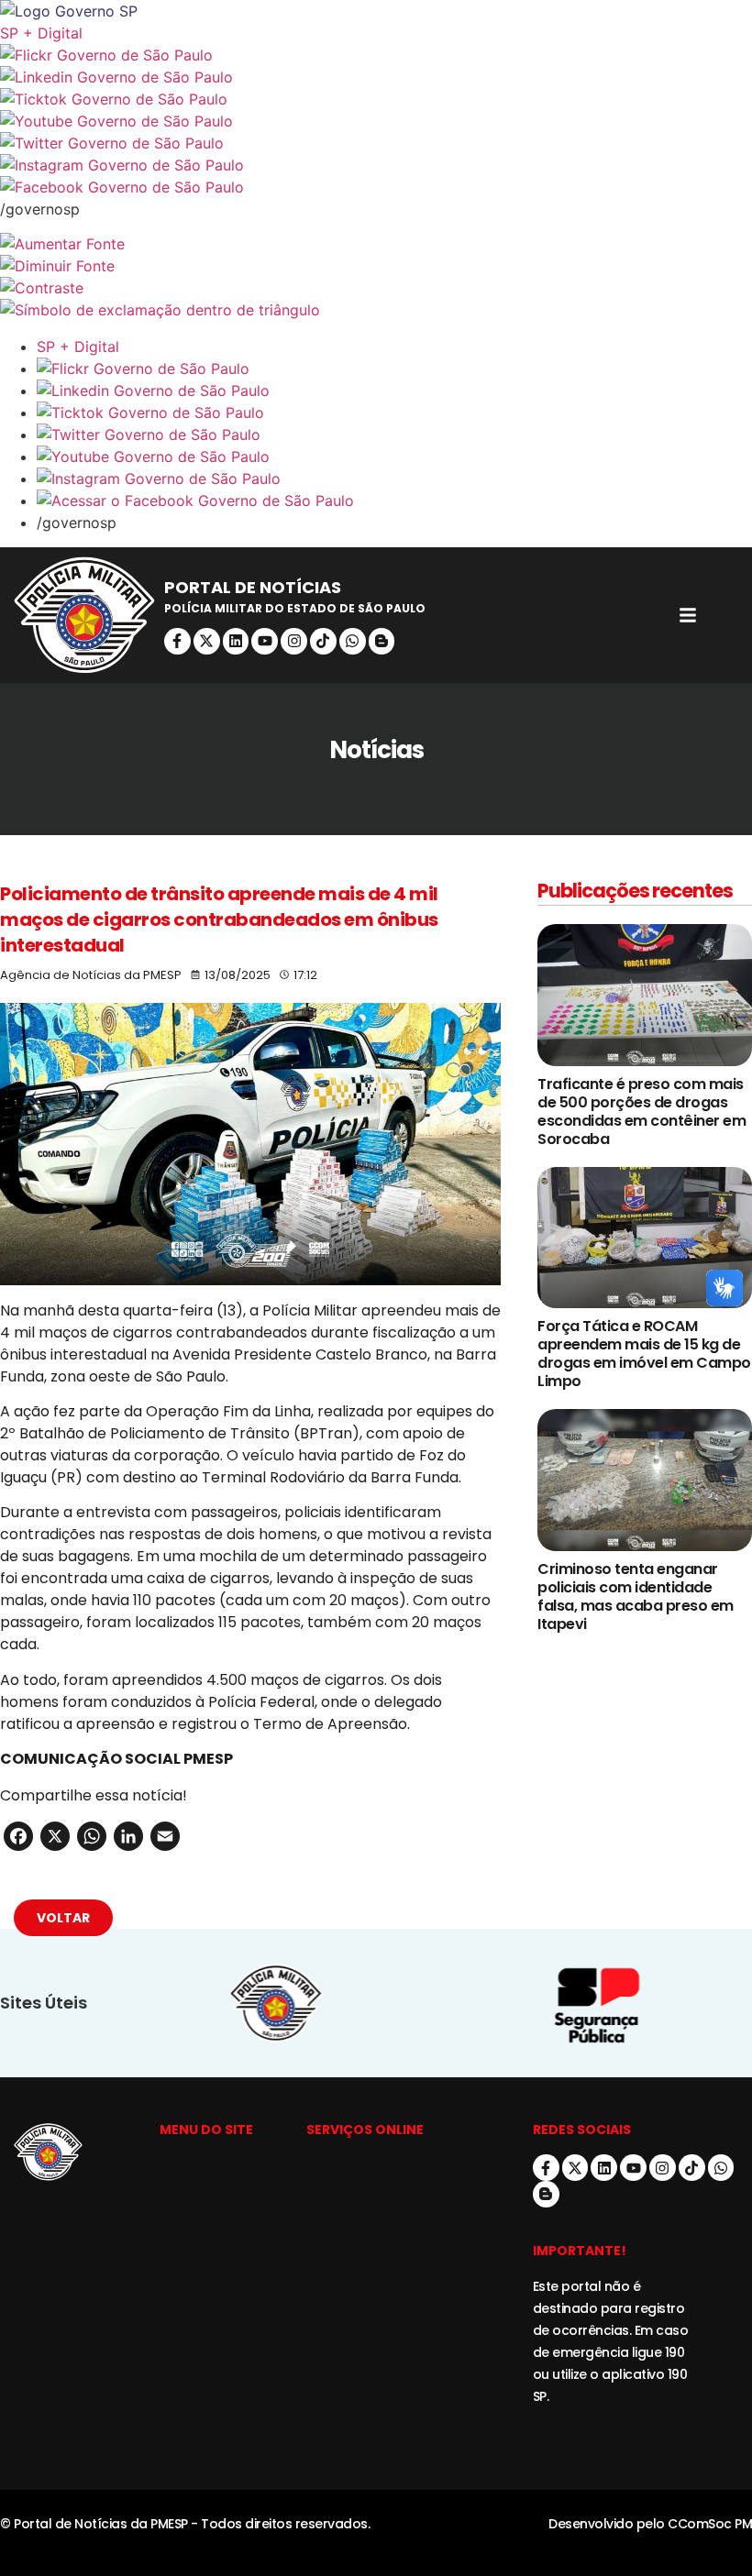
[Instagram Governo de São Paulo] (376, 165)
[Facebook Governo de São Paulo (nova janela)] (376, 187)
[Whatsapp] (353, 641)
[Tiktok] (323, 641)
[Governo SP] (376, 11)
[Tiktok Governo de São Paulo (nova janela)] (376, 99)
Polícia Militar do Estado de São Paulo (295, 608)
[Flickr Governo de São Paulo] (394, 369)
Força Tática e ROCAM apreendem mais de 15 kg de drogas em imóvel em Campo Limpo (644, 1354)
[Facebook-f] (177, 641)
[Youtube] (265, 641)
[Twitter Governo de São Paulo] (394, 435)
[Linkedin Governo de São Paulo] (394, 391)
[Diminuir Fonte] (376, 266)
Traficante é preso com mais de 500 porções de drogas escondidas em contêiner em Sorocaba (641, 1112)
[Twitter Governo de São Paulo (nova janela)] (376, 143)
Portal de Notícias (253, 587)
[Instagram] (294, 641)
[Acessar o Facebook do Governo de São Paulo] (394, 501)
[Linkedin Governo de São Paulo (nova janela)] (376, 77)
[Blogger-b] (382, 641)
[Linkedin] (236, 641)
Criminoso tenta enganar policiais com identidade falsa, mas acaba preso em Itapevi (636, 1596)
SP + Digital (41, 33)
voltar (63, 1918)
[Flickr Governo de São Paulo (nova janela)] (376, 55)
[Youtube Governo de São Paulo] (394, 457)
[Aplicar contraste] (376, 288)
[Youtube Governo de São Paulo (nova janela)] (376, 121)
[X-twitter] (207, 641)
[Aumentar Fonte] (376, 244)
